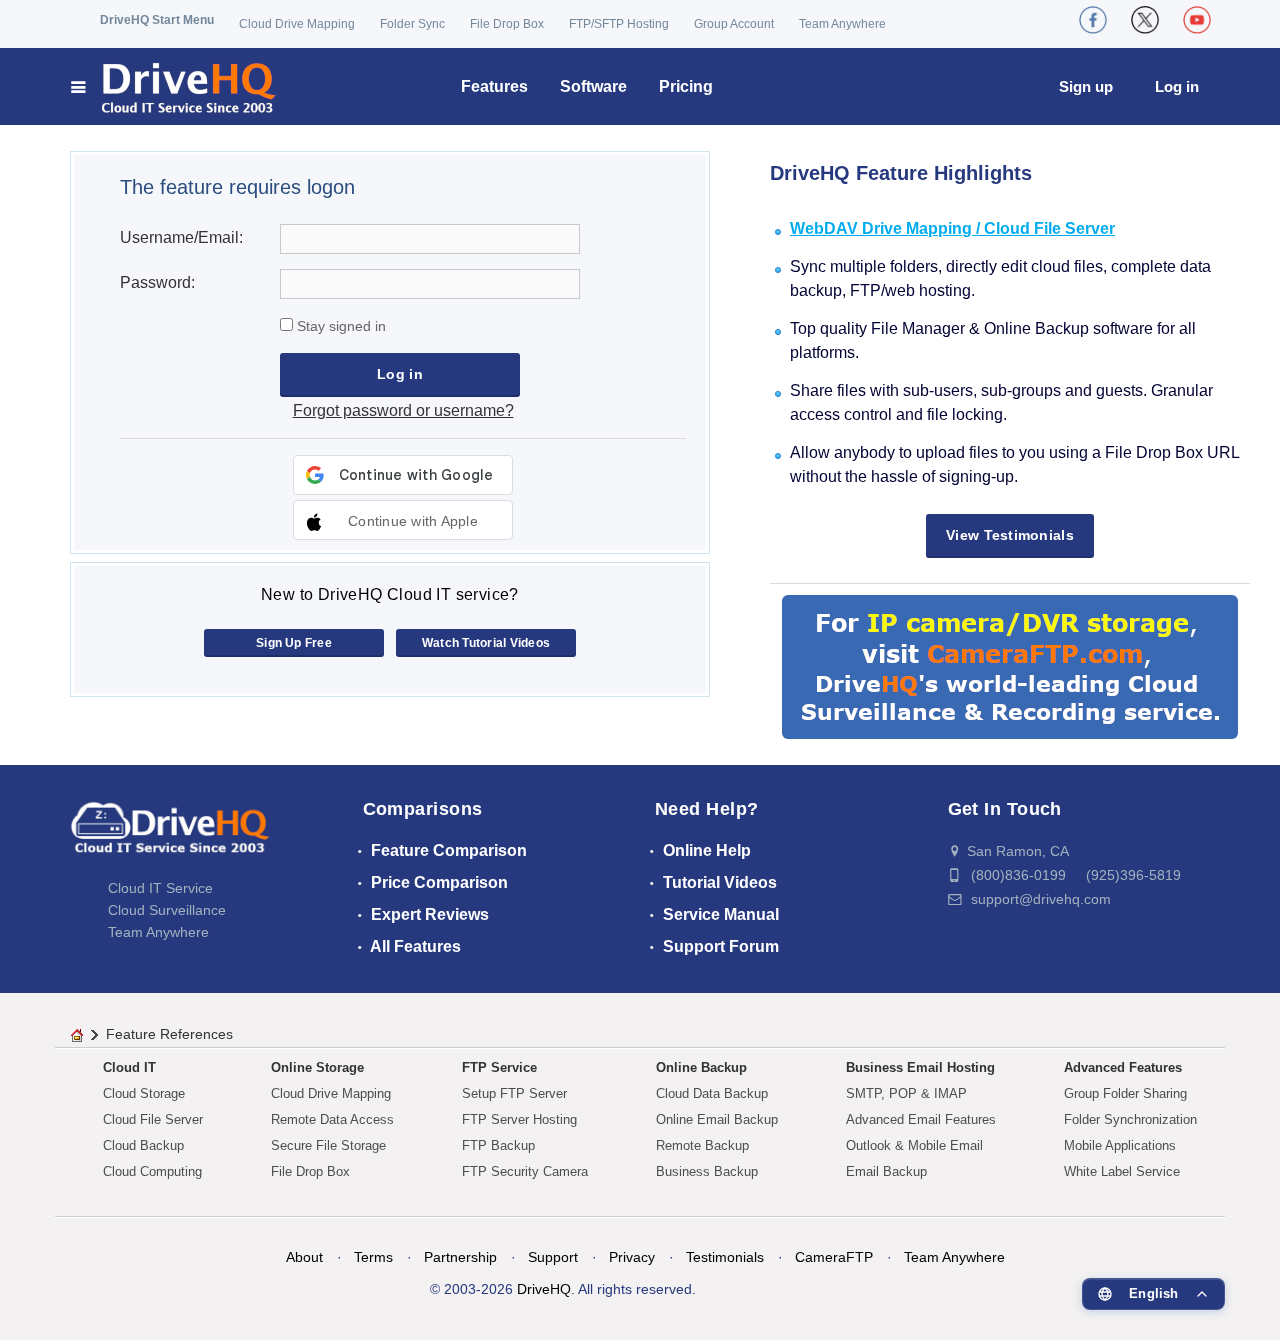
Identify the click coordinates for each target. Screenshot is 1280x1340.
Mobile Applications (1120, 1145)
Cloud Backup (143, 1145)
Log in (1177, 86)
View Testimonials (1010, 535)
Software (593, 86)
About (304, 1257)
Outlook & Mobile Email (914, 1145)
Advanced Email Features (921, 1119)
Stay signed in (339, 326)
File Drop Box (507, 24)
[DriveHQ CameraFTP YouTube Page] (1197, 20)
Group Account (734, 24)
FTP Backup (498, 1145)
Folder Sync (412, 24)
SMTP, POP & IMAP (906, 1093)
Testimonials (725, 1257)
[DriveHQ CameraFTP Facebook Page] (1093, 20)
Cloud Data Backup (712, 1093)
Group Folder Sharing (1125, 1093)
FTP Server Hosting (519, 1119)
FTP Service (499, 1067)
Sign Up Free (294, 643)
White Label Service (1122, 1171)
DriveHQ (544, 1289)
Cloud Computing (152, 1171)
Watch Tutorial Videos (486, 643)
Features (494, 86)
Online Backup (701, 1067)
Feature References (169, 1034)
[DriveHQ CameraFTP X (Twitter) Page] (1145, 20)
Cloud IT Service (160, 888)
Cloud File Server (153, 1119)
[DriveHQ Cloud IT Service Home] (174, 86)
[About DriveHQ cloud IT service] (170, 837)
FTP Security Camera (525, 1171)
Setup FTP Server (514, 1093)
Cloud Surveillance (167, 910)
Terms (373, 1257)
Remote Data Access (332, 1119)
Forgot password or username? (403, 410)
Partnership (460, 1257)
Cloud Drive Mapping (297, 24)
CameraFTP (834, 1257)
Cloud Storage (144, 1093)
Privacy (632, 1257)
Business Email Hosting (920, 1067)
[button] (403, 520)
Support (553, 1257)
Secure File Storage (328, 1145)
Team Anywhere (842, 24)
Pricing (686, 86)
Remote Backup (702, 1145)
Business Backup (707, 1171)
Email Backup (886, 1171)
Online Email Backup (717, 1119)
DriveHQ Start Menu (157, 20)
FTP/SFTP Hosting (619, 24)
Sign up (1086, 86)
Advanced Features (1123, 1067)
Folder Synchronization (1130, 1119)
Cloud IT (129, 1067)
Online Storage (317, 1067)
